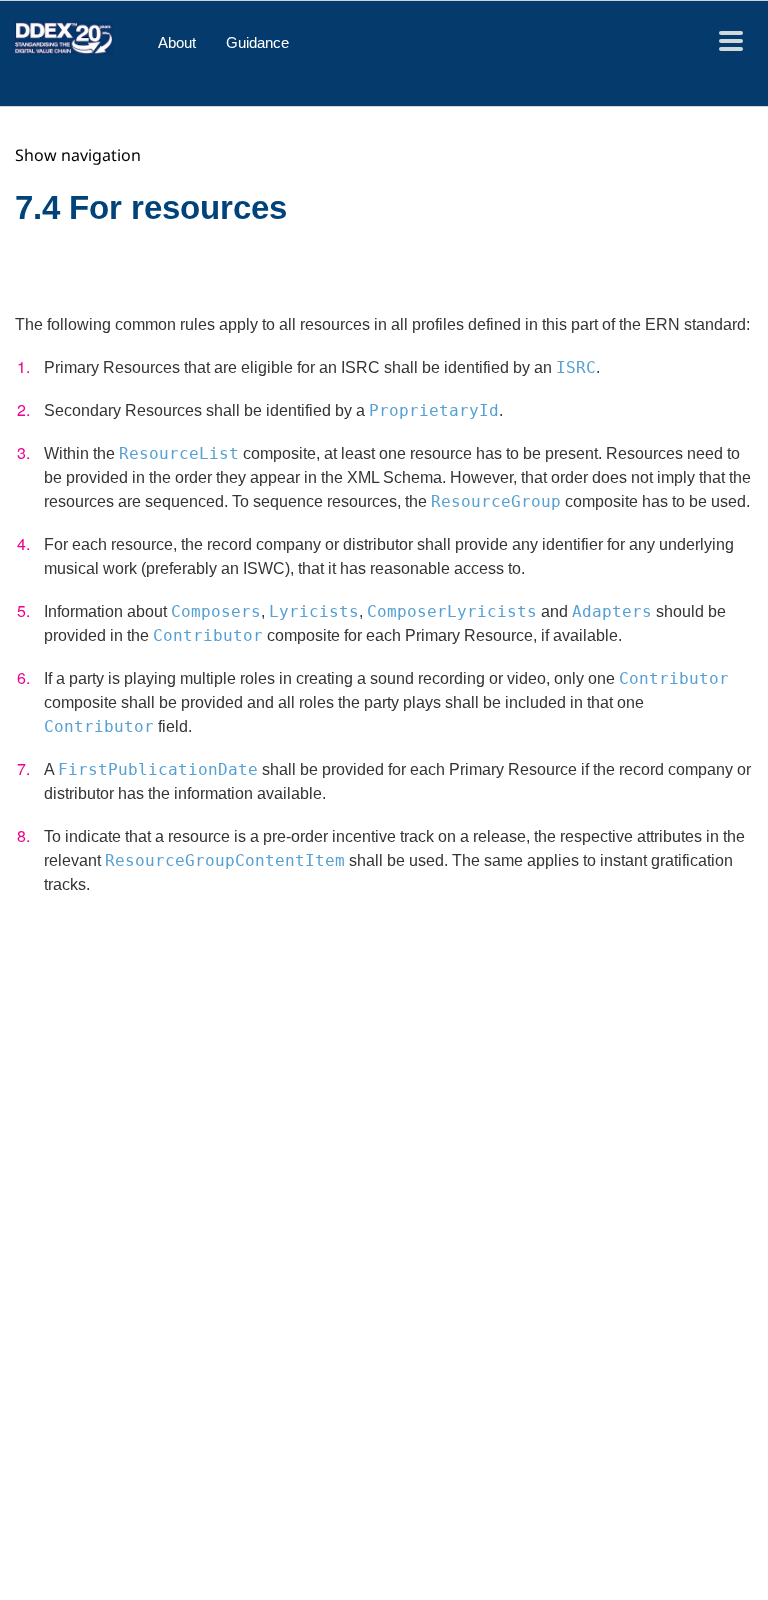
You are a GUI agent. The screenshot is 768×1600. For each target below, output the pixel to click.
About (177, 42)
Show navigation (78, 155)
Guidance (257, 42)
